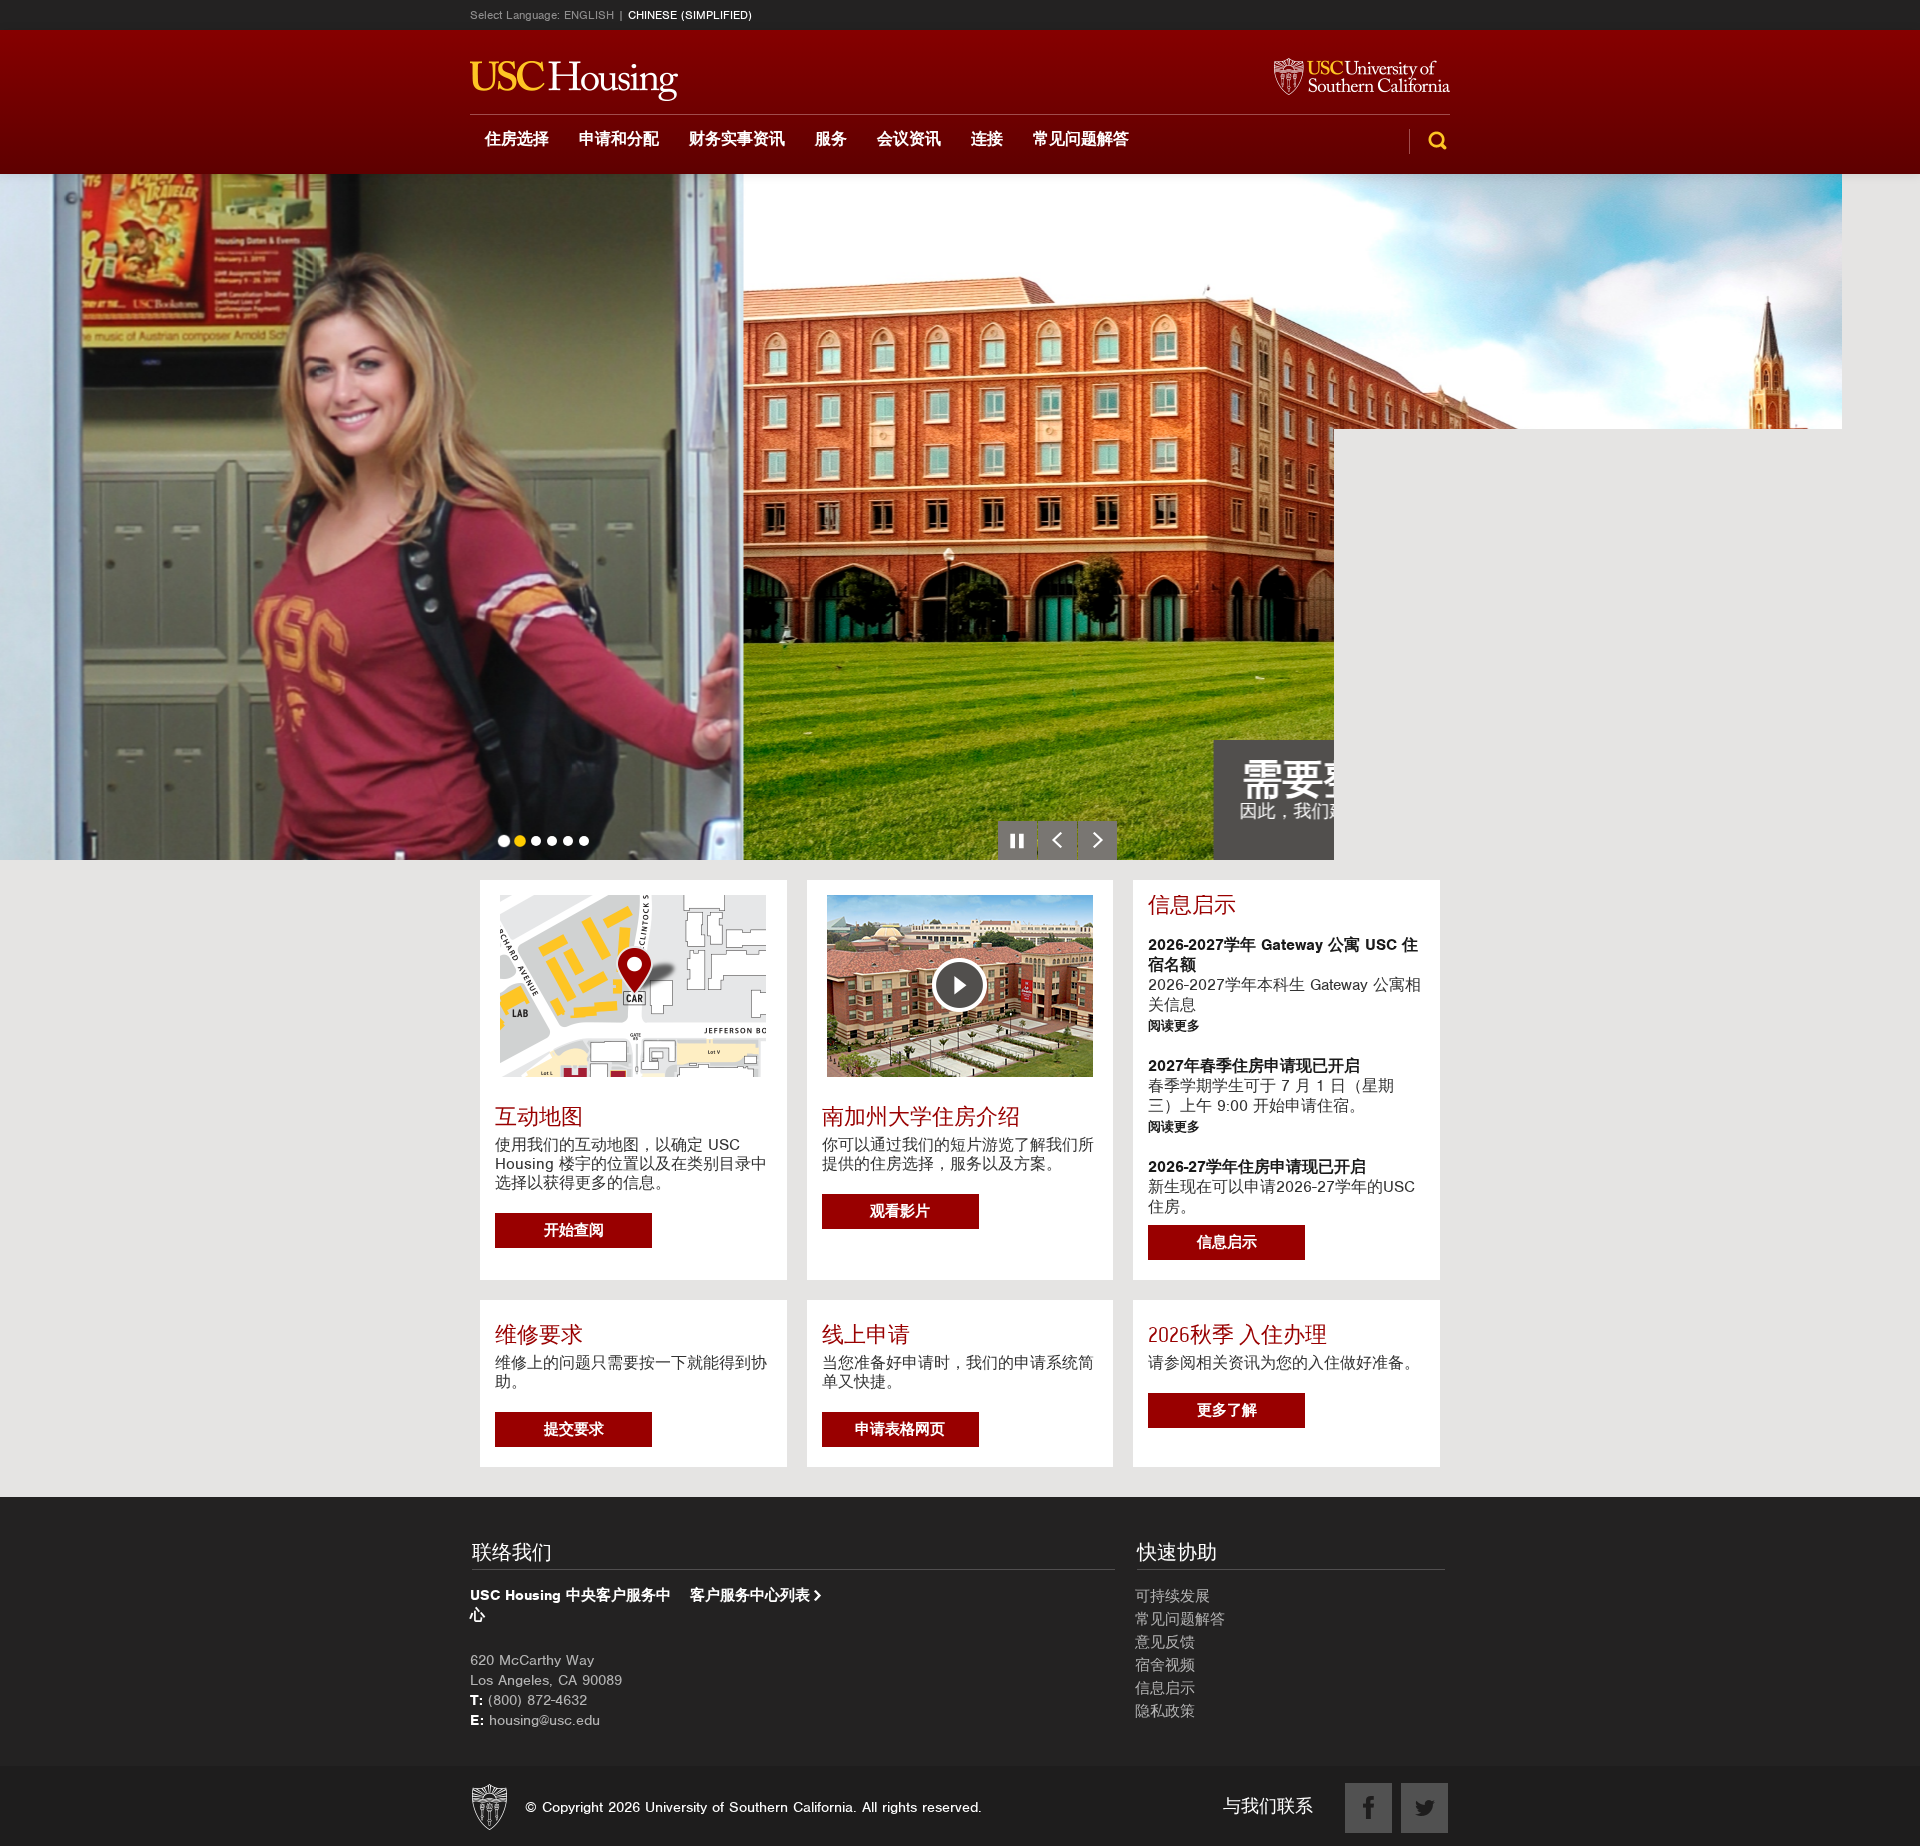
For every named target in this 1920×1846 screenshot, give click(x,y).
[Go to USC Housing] (574, 81)
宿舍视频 (1165, 1665)
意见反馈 (1165, 1642)
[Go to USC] (1352, 78)
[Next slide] (1097, 840)
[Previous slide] (1057, 840)
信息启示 (1227, 1242)
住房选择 (517, 138)
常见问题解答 (1081, 138)
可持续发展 (1172, 1596)
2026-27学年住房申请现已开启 (1257, 1167)
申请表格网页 (900, 1429)
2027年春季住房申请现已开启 (1254, 1066)
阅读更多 (1174, 1025)
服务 (831, 138)
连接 (987, 138)
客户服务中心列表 (750, 1595)
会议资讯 (909, 138)
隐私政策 (1165, 1711)
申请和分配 (619, 138)
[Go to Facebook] (1368, 1808)
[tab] (504, 841)
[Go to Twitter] (1424, 1808)
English (589, 15)
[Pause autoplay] (1017, 840)
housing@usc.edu (544, 1720)
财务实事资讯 (737, 138)
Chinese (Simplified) (690, 15)
